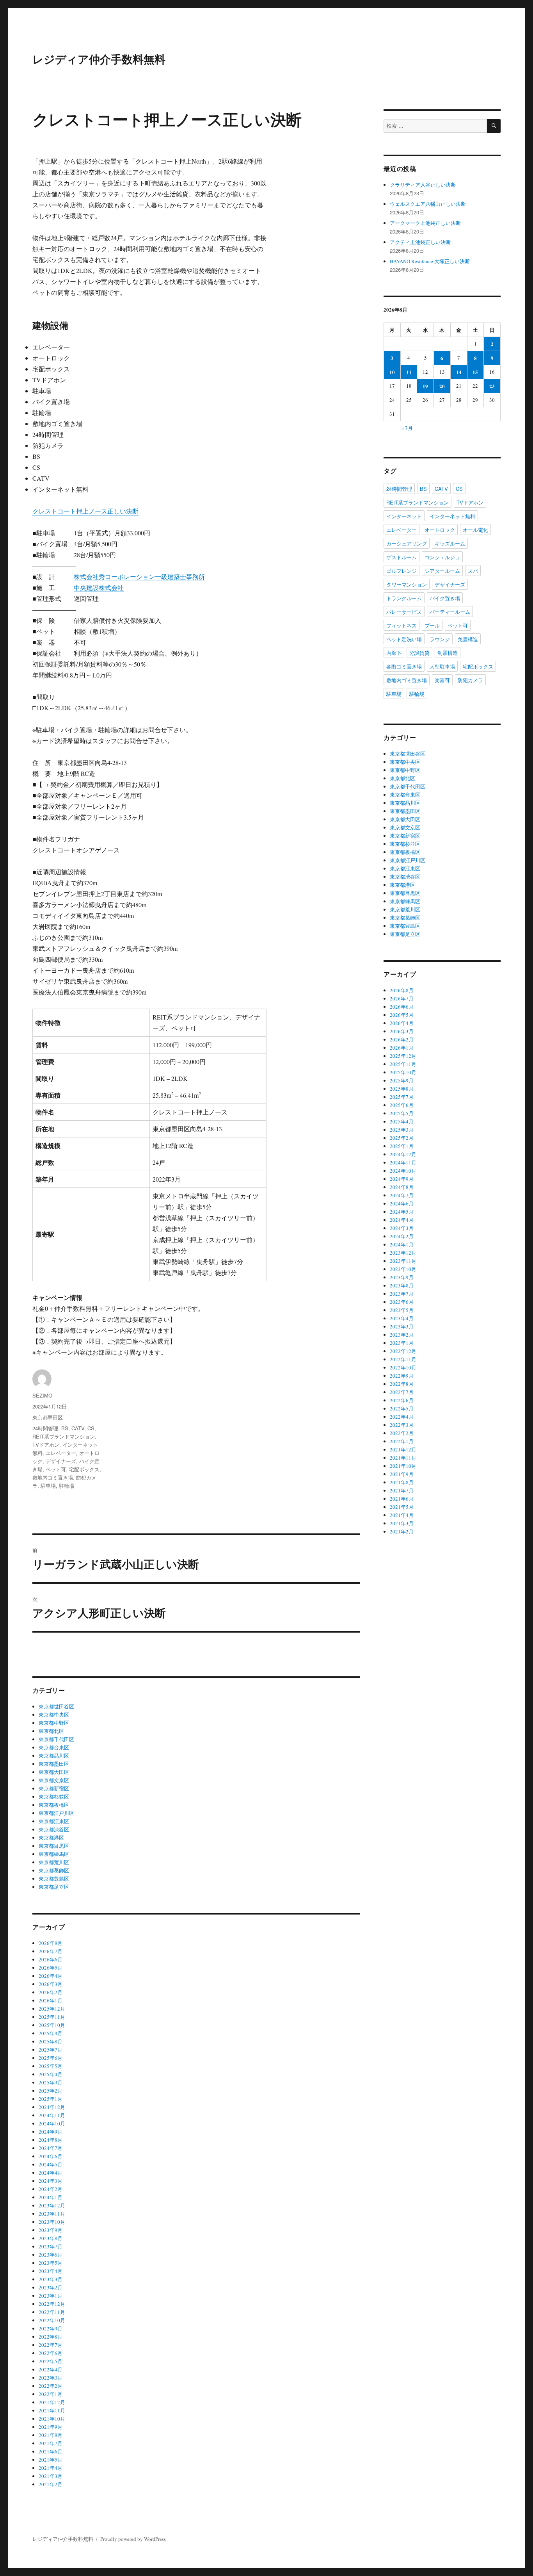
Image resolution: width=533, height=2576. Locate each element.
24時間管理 (45, 1428)
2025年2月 (51, 2091)
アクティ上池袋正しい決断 (420, 242)
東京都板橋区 (54, 1805)
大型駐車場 (442, 666)
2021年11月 (52, 2410)
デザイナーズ (61, 1461)
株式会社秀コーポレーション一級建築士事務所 (139, 577)
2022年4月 (51, 2369)
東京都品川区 (54, 1756)
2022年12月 (52, 2304)
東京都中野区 (54, 1723)
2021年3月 (51, 2476)
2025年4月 (51, 2074)
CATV (78, 1428)
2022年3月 (51, 2378)
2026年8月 (51, 1943)
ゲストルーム (402, 557)
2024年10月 (52, 2123)
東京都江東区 (54, 1821)
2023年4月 (51, 2271)
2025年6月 (51, 2058)
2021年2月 (51, 2484)
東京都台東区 (54, 1747)
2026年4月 (51, 1976)
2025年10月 (52, 2025)
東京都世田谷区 (56, 1706)
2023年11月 (52, 2214)
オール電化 (475, 530)
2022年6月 (51, 2353)
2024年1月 (51, 2197)
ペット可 (56, 1469)
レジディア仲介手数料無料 (99, 59)
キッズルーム (450, 543)
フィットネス (402, 625)
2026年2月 (51, 1992)
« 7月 (407, 428)
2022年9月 (51, 2328)
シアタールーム (442, 571)
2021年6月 (51, 2451)
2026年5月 (51, 1968)
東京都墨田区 (48, 1417)
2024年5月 (51, 2164)
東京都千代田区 (56, 1739)
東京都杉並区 (54, 1797)
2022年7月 (51, 2345)
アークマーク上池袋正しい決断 (425, 223)
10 (392, 372)
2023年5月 (51, 2263)
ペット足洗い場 (404, 639)
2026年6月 (51, 1959)
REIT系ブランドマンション (64, 1436)
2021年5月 (51, 2460)
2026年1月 (51, 2000)
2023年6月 (51, 2255)
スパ (473, 571)
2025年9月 (51, 2033)
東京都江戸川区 (56, 1813)
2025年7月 (51, 2050)
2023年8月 (51, 2238)
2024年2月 (51, 2189)
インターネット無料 (452, 516)
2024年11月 (52, 2115)
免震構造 (468, 639)
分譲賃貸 (419, 653)
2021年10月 (52, 2419)
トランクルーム (404, 598)
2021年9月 (51, 2427)
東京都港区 (51, 1838)
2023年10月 (52, 2222)
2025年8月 (51, 2041)
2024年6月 (51, 2156)
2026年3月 (51, 1984)
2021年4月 (51, 2468)
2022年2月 (51, 2386)
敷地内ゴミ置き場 (53, 1477)
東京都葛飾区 (54, 1870)
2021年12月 (52, 2402)
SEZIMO (42, 1395)
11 (409, 372)
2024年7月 (51, 2148)
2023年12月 (52, 2205)
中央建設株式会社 (99, 587)
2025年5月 (51, 2066)
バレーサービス (404, 612)
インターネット (404, 516)
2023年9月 (51, 2230)
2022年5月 (51, 2361)
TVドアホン (46, 1445)
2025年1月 (51, 2099)
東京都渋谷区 (54, 1829)
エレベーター (61, 1453)
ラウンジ (440, 639)
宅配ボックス (84, 1469)
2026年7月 (51, 1951)
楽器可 (442, 680)
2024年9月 (51, 2132)
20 (442, 386)
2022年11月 (52, 2312)
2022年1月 (51, 2394)
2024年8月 (51, 2140)
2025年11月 (52, 2017)
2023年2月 (51, 2287)
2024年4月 (51, 2173)
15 (475, 372)
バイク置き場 (445, 598)
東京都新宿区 (54, 1788)
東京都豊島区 (54, 1879)
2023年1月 (51, 2296)
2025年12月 (52, 2009)
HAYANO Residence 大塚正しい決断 (430, 261)
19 (425, 386)
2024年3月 (51, 2181)
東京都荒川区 (54, 1862)
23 (492, 386)
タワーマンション (407, 584)
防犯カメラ (470, 680)
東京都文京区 (54, 1780)
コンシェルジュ (442, 557)
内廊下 (394, 653)
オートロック (440, 530)
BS (65, 1428)
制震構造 (448, 653)
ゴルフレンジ (402, 571)
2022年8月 (51, 2337)
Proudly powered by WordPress (133, 2539)
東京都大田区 (54, 1772)
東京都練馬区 (54, 1854)
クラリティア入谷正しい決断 (423, 185)
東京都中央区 (54, 1715)
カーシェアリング (407, 543)
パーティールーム (450, 612)
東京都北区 (51, 1731)
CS (91, 1428)
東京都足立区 (54, 1887)
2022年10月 (52, 2320)
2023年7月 (51, 2246)
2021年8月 (51, 2435)
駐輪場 (67, 1486)
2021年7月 (51, 2443)
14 (459, 372)
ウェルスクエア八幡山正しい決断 (428, 204)
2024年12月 (52, 2107)
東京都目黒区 (54, 1846)
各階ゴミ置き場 (404, 666)
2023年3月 (51, 2279)
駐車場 (48, 1486)
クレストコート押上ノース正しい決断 (85, 511)
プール (432, 625)
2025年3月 (51, 2082)
